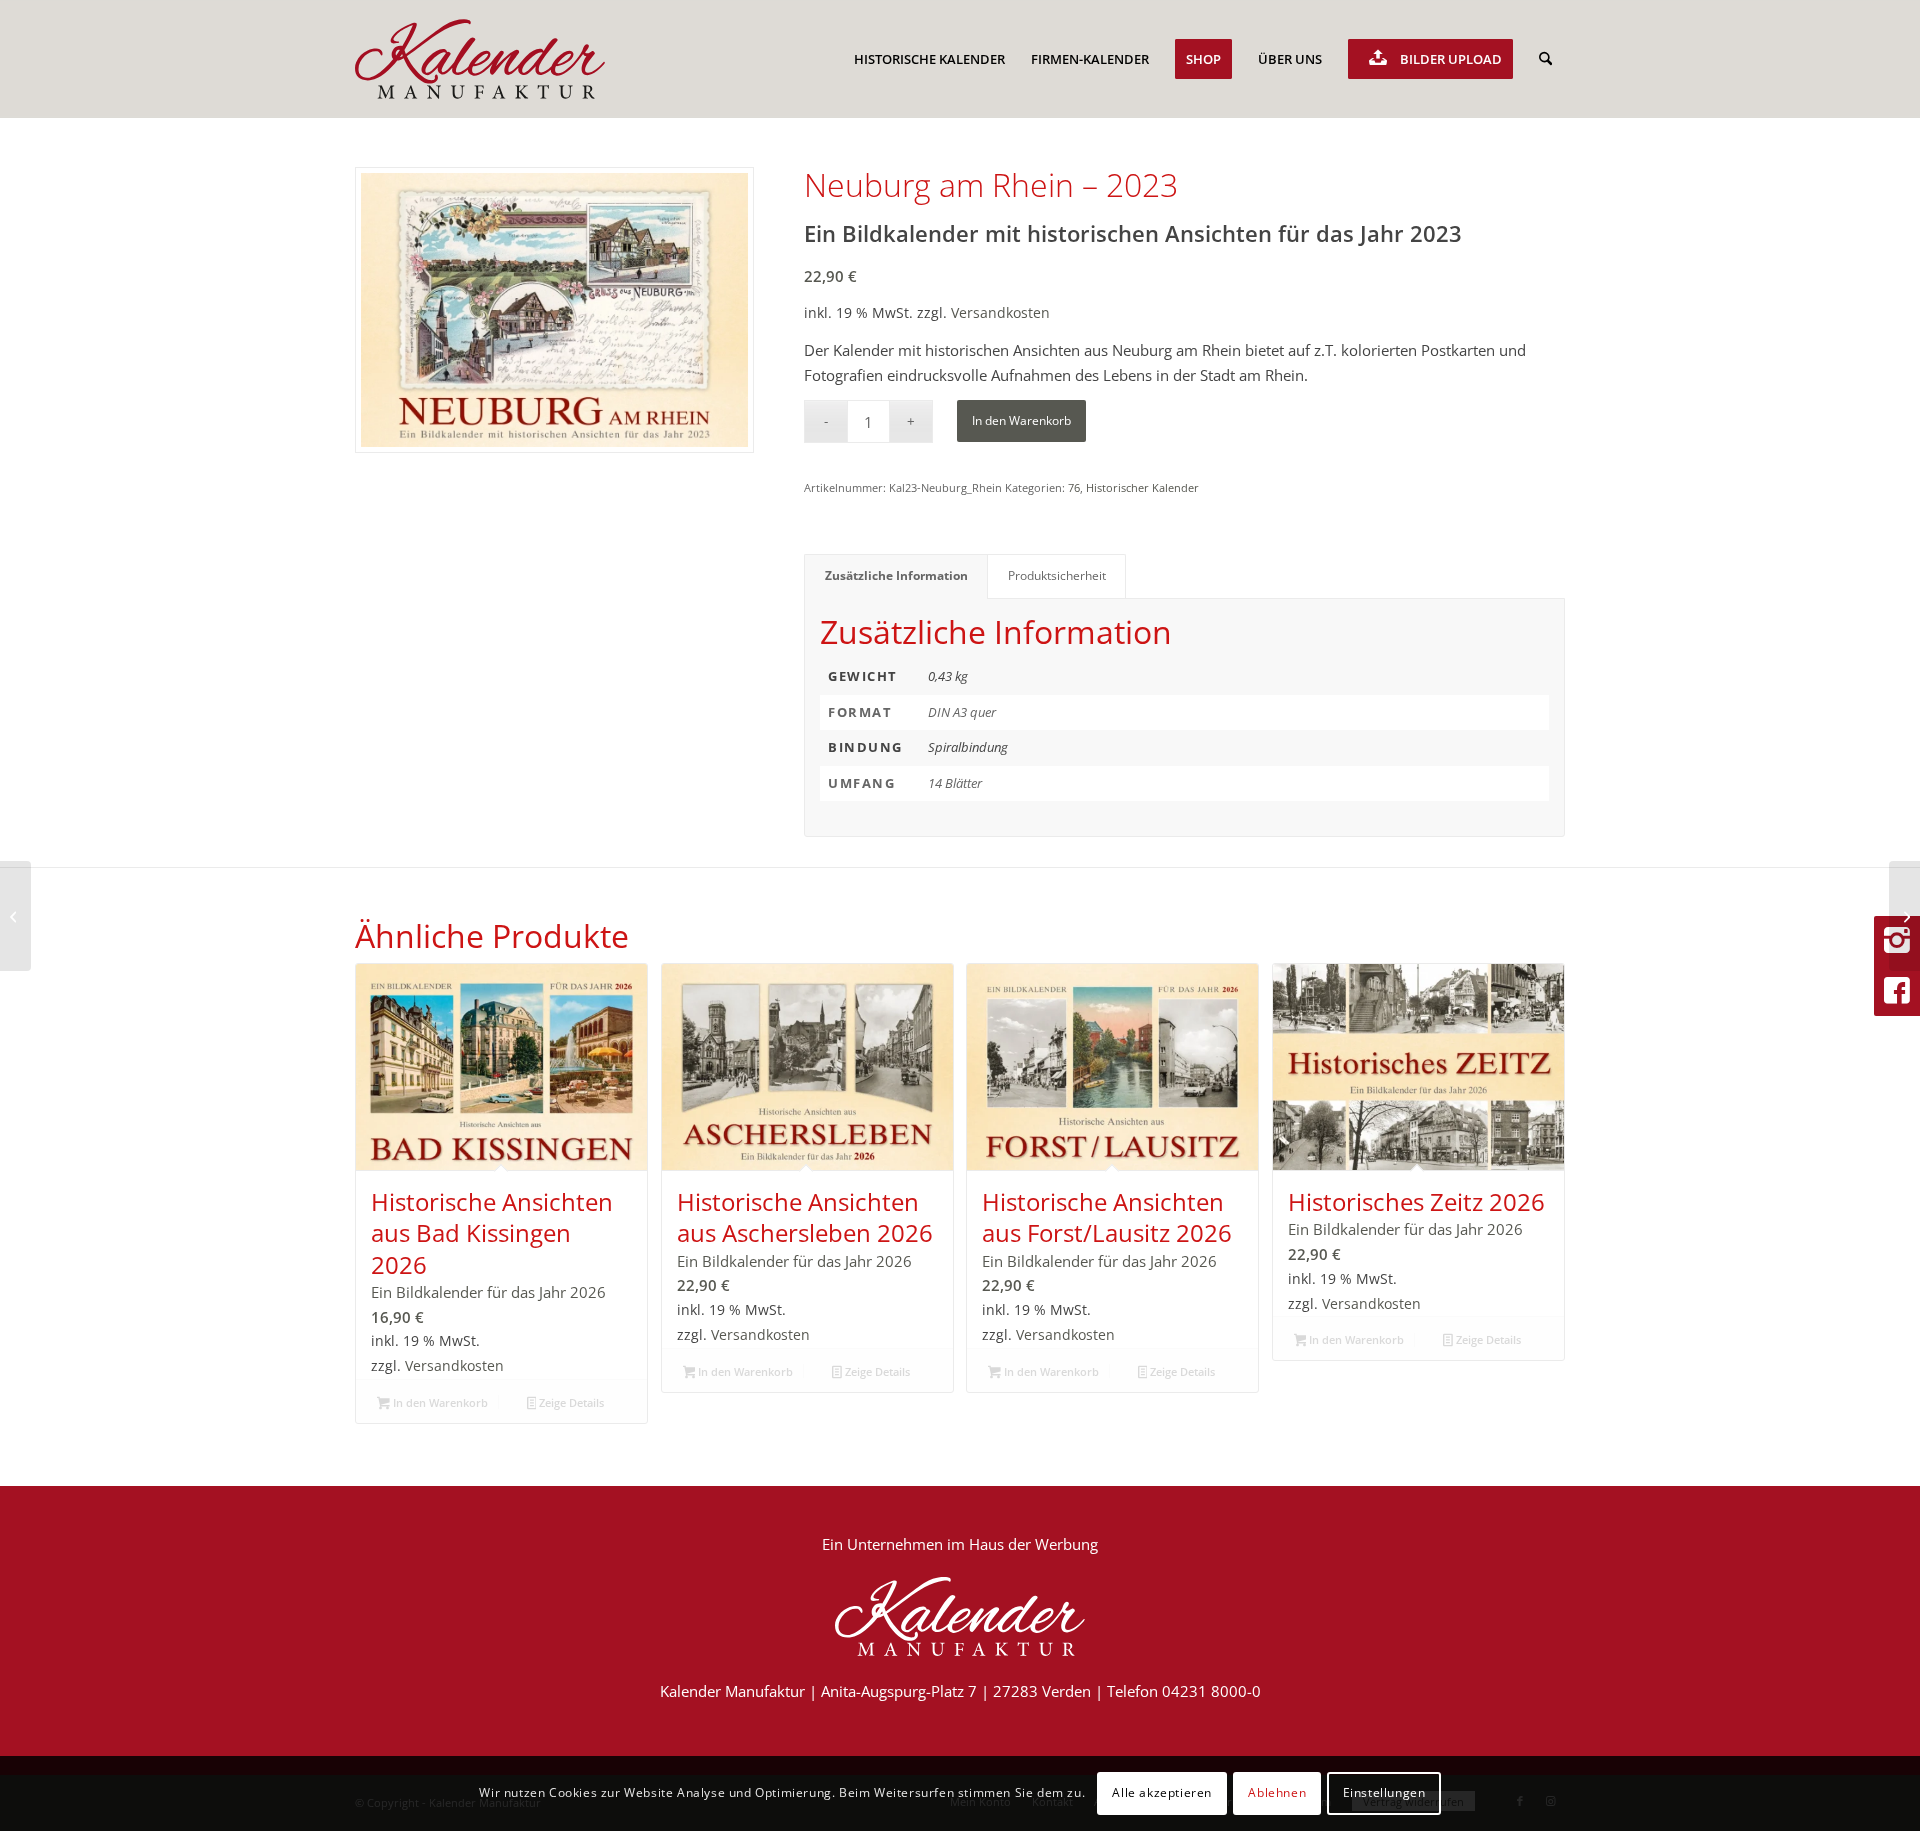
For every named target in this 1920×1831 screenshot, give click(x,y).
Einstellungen (1384, 1792)
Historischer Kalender (1142, 487)
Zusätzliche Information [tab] (896, 575)
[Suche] (1545, 59)
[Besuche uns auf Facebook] (1897, 991)
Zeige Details (570, 1402)
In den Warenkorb (1021, 420)
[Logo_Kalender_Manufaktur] (480, 59)
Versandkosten (1000, 313)
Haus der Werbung (1033, 1544)
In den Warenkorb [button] (439, 1402)
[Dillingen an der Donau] (15, 916)
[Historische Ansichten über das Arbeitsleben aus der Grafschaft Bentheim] (1904, 916)
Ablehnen (1277, 1792)
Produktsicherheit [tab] (1057, 575)
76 (1074, 487)
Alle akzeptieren (1162, 1792)
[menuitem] (929, 59)
